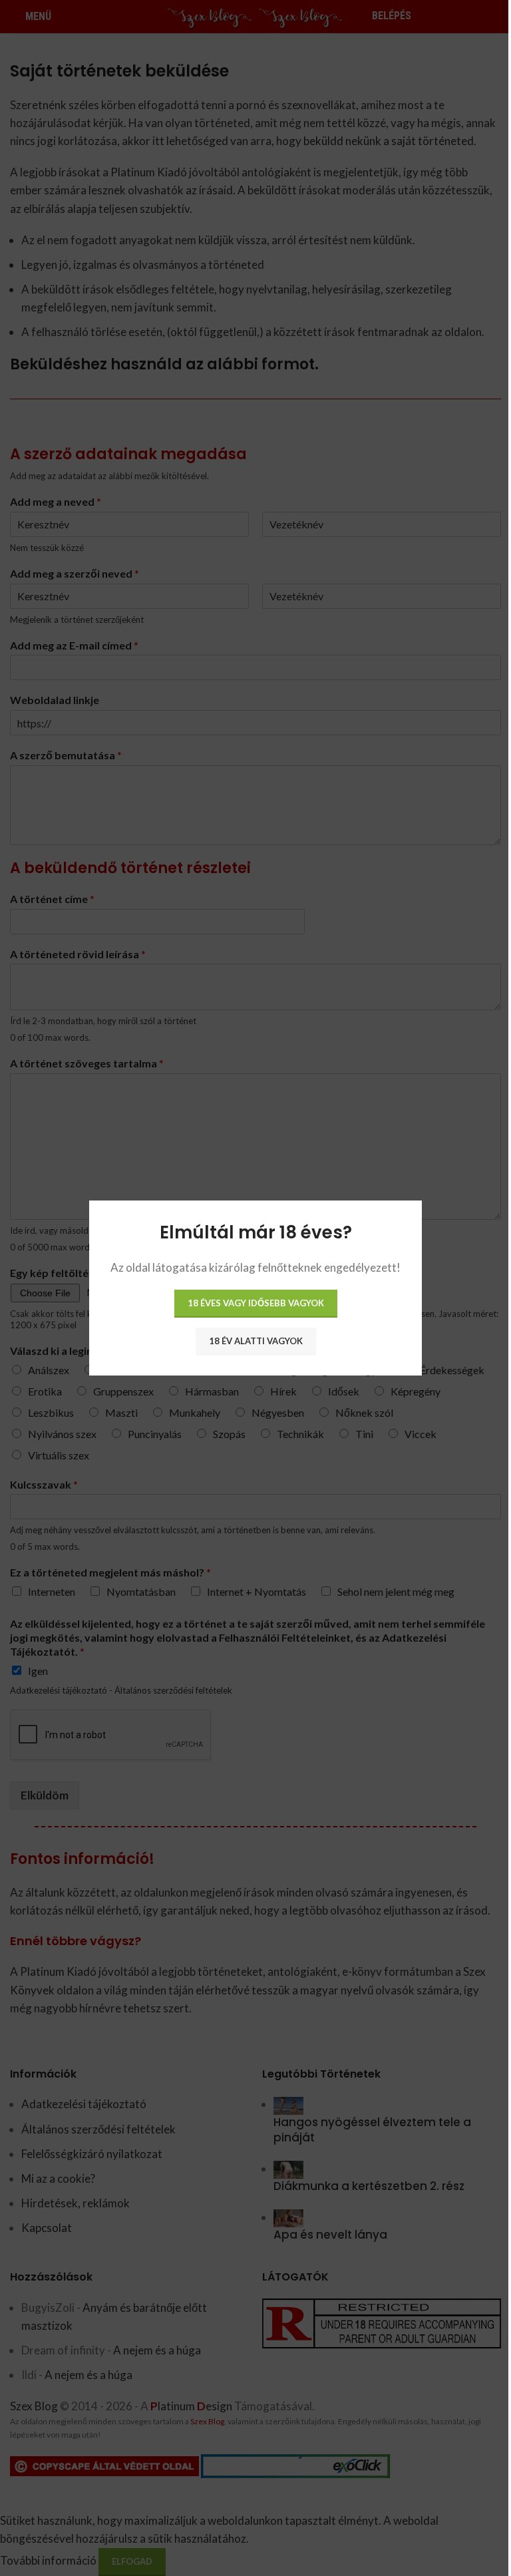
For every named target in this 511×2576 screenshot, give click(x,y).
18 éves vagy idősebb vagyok (256, 1303)
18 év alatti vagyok (256, 1341)
